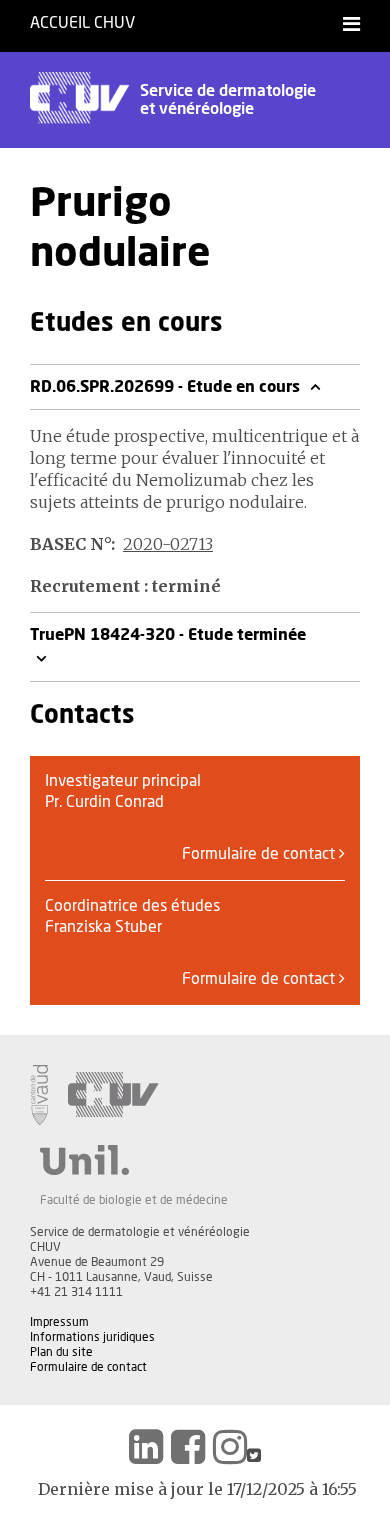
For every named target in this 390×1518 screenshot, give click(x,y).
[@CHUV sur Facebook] (188, 1447)
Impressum (59, 1322)
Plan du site (61, 1352)
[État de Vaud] (39, 1095)
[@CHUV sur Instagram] (230, 1447)
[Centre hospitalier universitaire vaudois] (113, 1095)
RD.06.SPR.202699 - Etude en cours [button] (167, 387)
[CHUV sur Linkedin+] (146, 1447)
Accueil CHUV (82, 23)
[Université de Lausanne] (134, 1160)
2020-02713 (168, 544)
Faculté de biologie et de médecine (134, 1200)
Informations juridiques (92, 1337)
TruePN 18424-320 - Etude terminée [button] (168, 635)
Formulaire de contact (260, 854)
